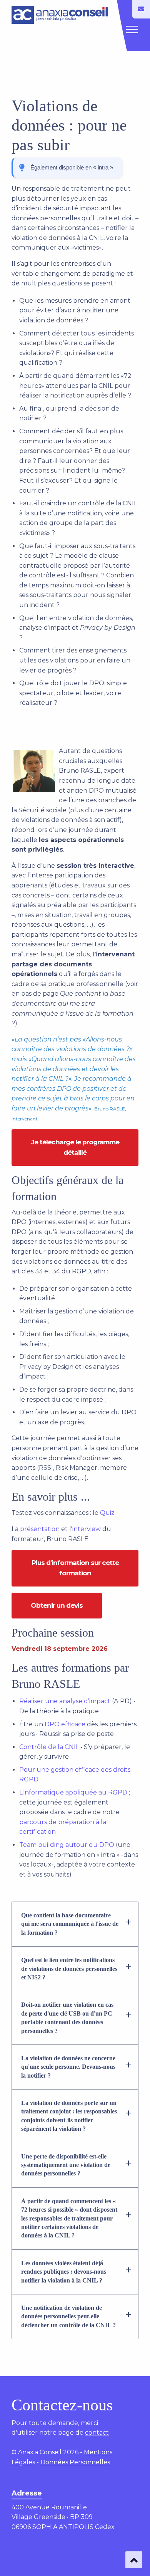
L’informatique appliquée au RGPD (73, 1792)
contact (97, 2433)
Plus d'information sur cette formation (75, 1568)
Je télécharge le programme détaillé (75, 1147)
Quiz (107, 1513)
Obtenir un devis (57, 1605)
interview (87, 1529)
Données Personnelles (75, 2462)
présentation (40, 1529)
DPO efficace (65, 1724)
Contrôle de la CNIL (49, 1747)
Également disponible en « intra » (72, 167)
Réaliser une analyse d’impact (65, 1701)
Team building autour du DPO (67, 1845)
